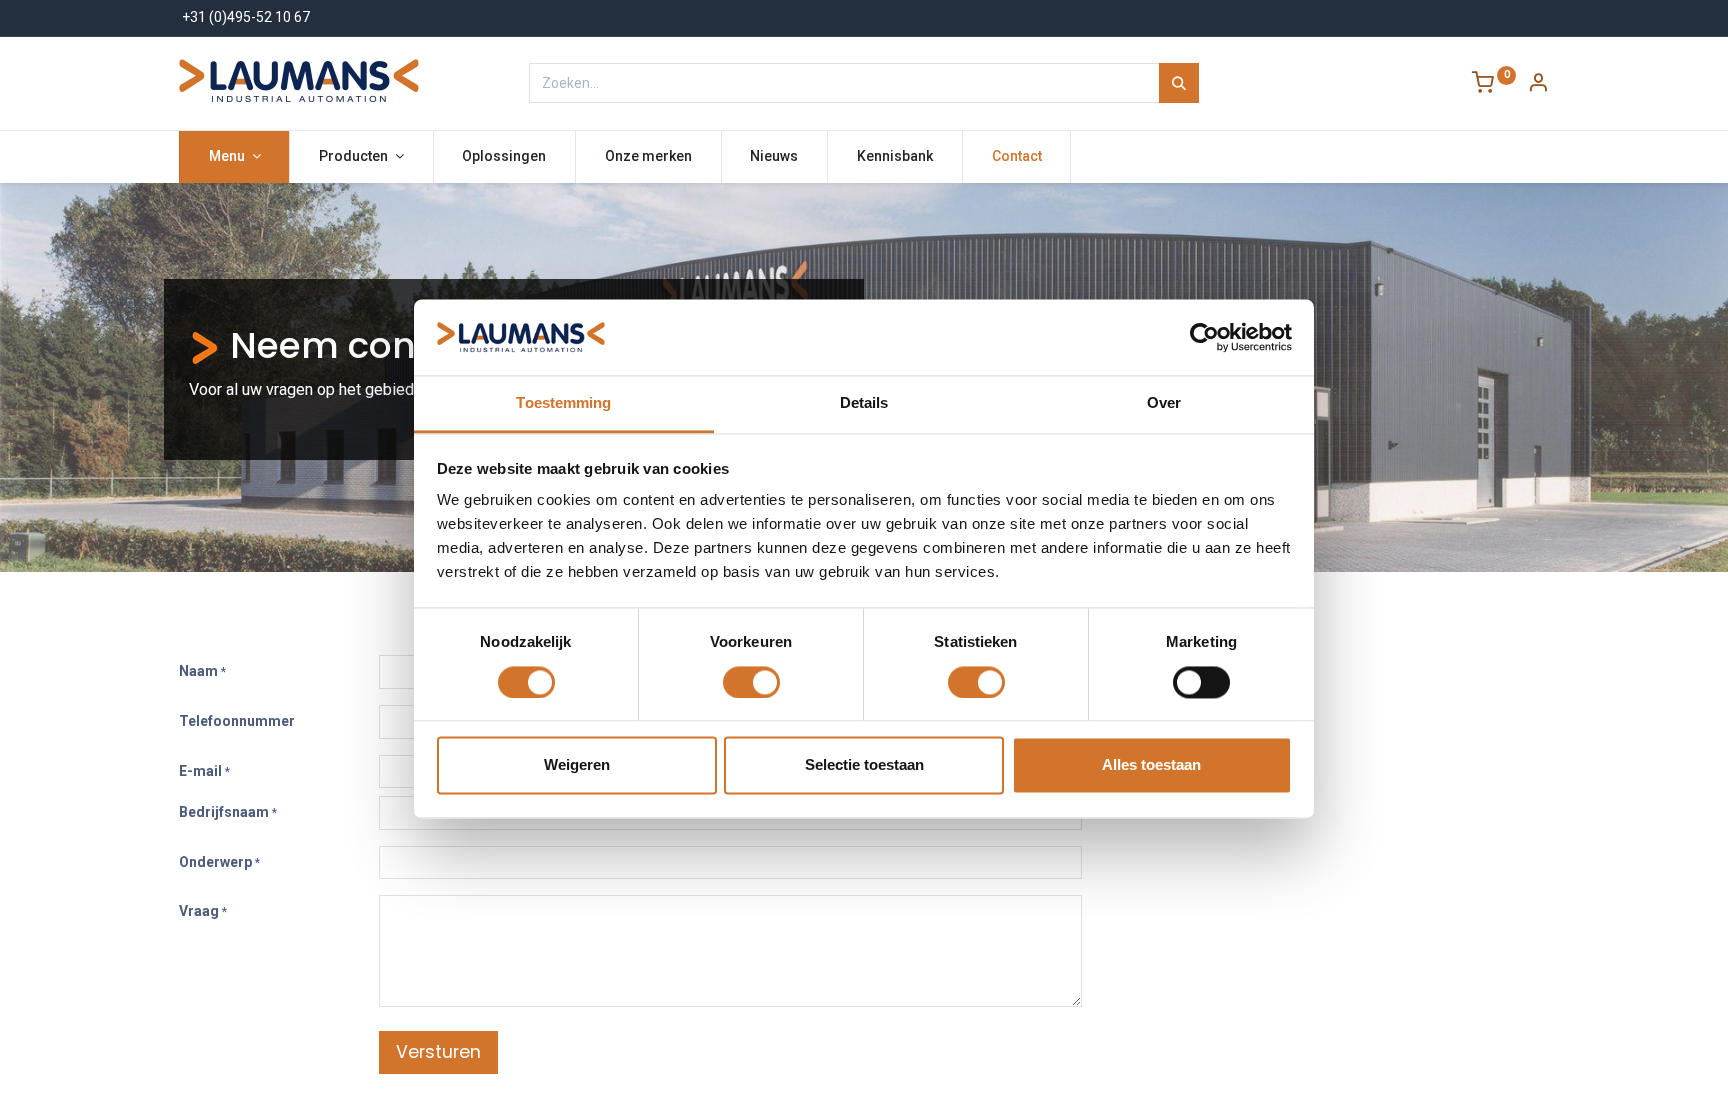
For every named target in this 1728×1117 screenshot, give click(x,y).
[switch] (751, 682)
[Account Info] (1538, 85)
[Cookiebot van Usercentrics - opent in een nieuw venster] (1204, 337)
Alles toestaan (1151, 765)
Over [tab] (1164, 403)
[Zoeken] (1179, 83)
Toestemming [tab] (563, 403)
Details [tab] (864, 403)
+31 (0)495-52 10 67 (246, 17)
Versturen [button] (438, 1052)
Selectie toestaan (864, 765)
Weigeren (577, 765)
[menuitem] (505, 157)
